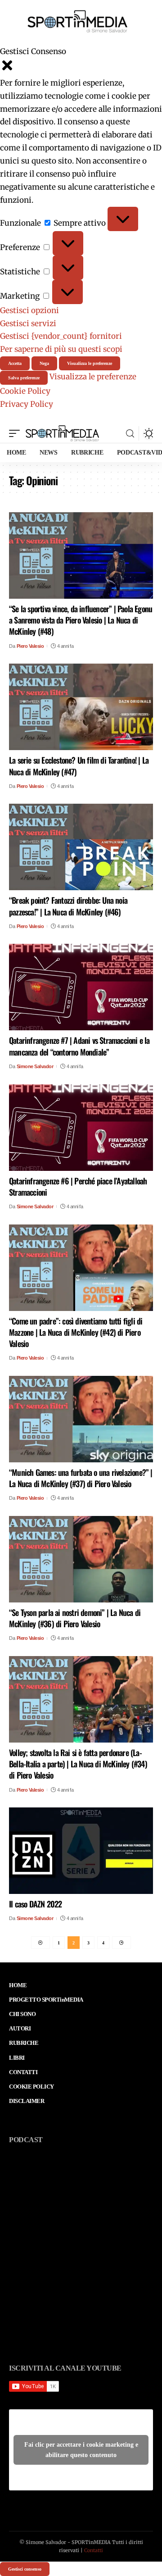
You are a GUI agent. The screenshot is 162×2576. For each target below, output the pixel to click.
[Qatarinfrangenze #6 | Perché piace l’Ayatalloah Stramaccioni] (81, 1128)
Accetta (15, 363)
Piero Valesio (30, 646)
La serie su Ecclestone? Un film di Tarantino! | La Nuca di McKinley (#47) (79, 766)
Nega (44, 363)
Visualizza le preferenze (90, 363)
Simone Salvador (35, 1066)
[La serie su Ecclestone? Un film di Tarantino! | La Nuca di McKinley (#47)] (81, 707)
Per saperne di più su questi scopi (61, 349)
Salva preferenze (24, 378)
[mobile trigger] (17, 433)
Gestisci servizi (28, 323)
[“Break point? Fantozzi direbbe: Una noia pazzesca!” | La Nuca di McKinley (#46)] (81, 847)
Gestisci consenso (25, 2569)
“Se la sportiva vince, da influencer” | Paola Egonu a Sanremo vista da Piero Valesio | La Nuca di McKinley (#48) (81, 620)
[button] (81, 67)
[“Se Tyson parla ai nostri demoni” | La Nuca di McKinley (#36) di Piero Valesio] (81, 1559)
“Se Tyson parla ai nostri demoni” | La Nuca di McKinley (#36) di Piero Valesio (75, 1618)
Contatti (94, 2550)
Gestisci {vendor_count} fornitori (61, 336)
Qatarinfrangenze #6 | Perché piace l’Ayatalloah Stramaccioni (78, 1186)
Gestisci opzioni (29, 310)
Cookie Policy (25, 391)
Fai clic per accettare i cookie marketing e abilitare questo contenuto (81, 2450)
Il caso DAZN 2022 (35, 1904)
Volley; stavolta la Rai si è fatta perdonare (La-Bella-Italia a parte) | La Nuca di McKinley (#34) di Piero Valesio (78, 1764)
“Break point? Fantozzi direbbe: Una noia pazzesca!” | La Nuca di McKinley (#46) (68, 906)
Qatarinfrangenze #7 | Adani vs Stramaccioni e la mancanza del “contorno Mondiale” (79, 1046)
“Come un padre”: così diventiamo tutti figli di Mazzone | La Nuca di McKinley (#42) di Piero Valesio (76, 1332)
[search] (130, 434)
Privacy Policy (27, 404)
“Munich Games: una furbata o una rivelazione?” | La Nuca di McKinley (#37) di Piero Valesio (81, 1478)
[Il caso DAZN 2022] (81, 1851)
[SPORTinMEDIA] (62, 433)
